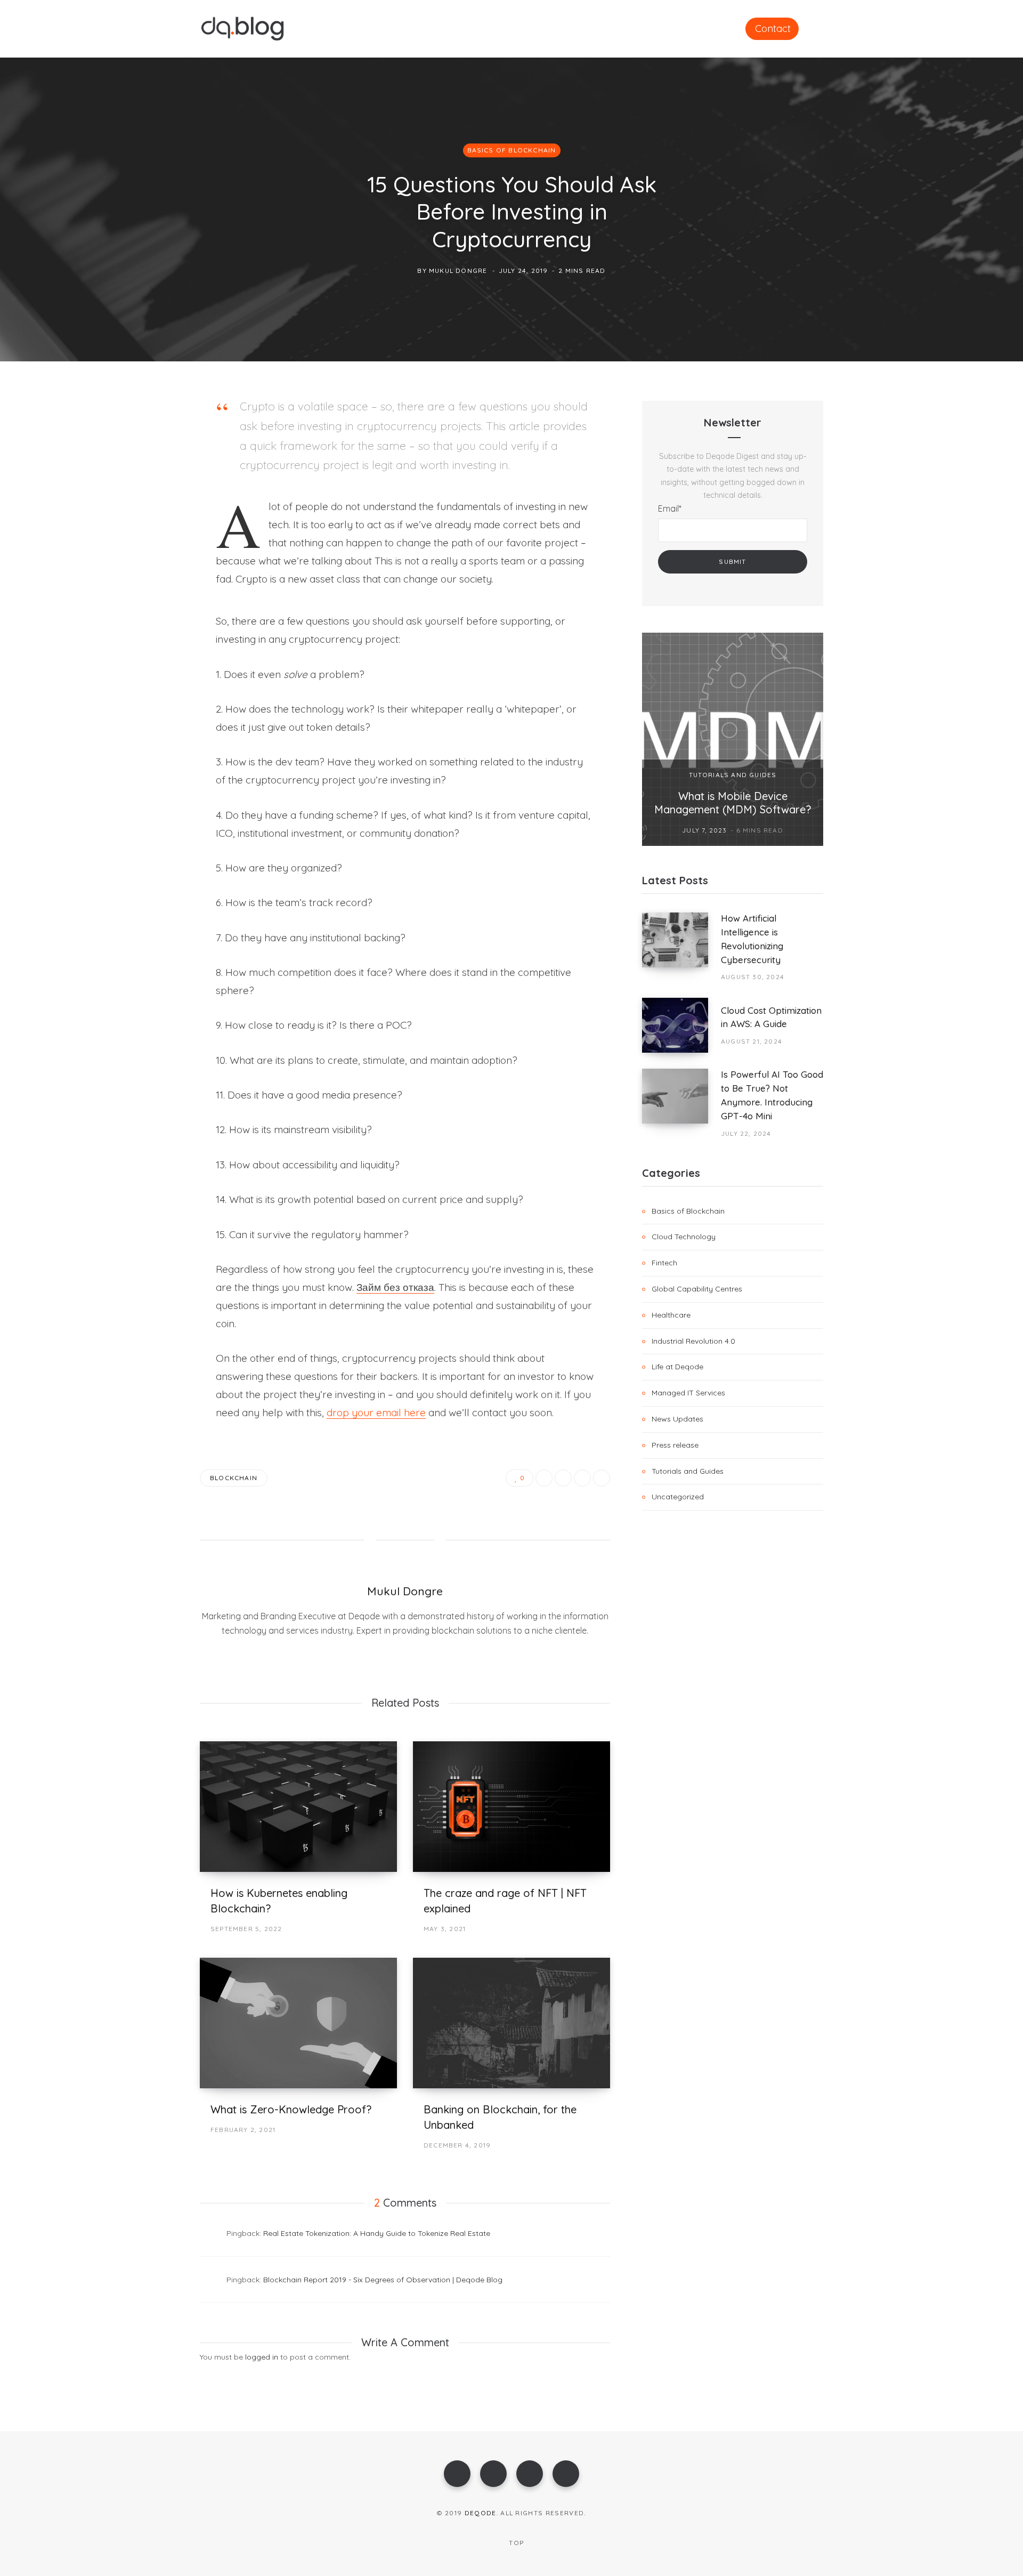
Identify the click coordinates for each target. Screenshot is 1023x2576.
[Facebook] (457, 2474)
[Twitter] (493, 2474)
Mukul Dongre (458, 270)
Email (670, 508)
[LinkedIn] (147, 521)
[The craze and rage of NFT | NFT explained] (511, 1807)
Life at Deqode (677, 1367)
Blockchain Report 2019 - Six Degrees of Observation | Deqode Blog (383, 2280)
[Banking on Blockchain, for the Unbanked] (511, 2023)
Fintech (664, 1263)
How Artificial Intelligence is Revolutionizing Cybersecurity (752, 939)
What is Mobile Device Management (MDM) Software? (733, 803)
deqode (481, 2513)
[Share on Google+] (582, 1478)
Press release (675, 1445)
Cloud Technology (684, 1237)
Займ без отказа (395, 1287)
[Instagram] (530, 2474)
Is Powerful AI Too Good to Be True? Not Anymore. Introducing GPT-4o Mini (772, 1095)
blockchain (234, 1478)
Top (515, 2543)
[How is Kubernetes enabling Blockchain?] (298, 1807)
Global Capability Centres (697, 1289)
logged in (262, 2357)
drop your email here (376, 1412)
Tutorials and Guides (733, 775)
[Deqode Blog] (242, 29)
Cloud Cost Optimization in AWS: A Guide (771, 1017)
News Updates (677, 1419)
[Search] (819, 28)
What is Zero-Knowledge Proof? (291, 2109)
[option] (733, 739)
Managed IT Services (688, 1393)
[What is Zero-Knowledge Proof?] (298, 2023)
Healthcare (671, 1315)
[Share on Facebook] (147, 436)
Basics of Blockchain (512, 150)
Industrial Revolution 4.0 (693, 1341)
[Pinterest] (147, 492)
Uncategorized (678, 1497)
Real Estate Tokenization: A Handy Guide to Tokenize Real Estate (377, 2233)
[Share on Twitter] (147, 464)
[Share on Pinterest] (602, 1478)
